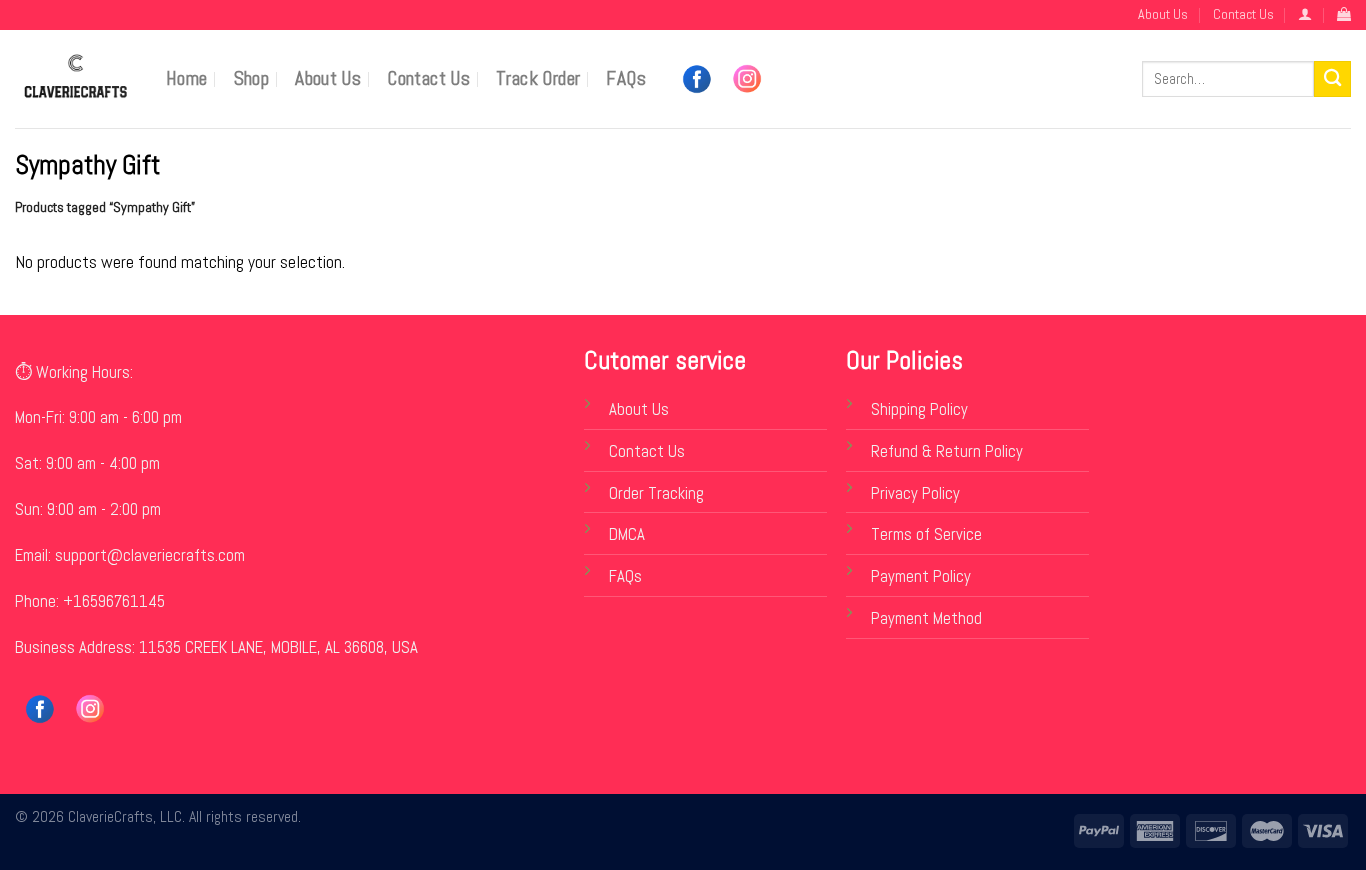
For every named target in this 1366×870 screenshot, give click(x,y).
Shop (252, 78)
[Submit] (1332, 79)
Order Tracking (656, 493)
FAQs (626, 78)
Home (187, 78)
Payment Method (926, 618)
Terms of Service (926, 534)
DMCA (627, 534)
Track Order (538, 78)
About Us (1163, 14)
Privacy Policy (915, 493)
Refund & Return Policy (947, 451)
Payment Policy (921, 576)
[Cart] (1344, 14)
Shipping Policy (919, 409)
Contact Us (1243, 14)
